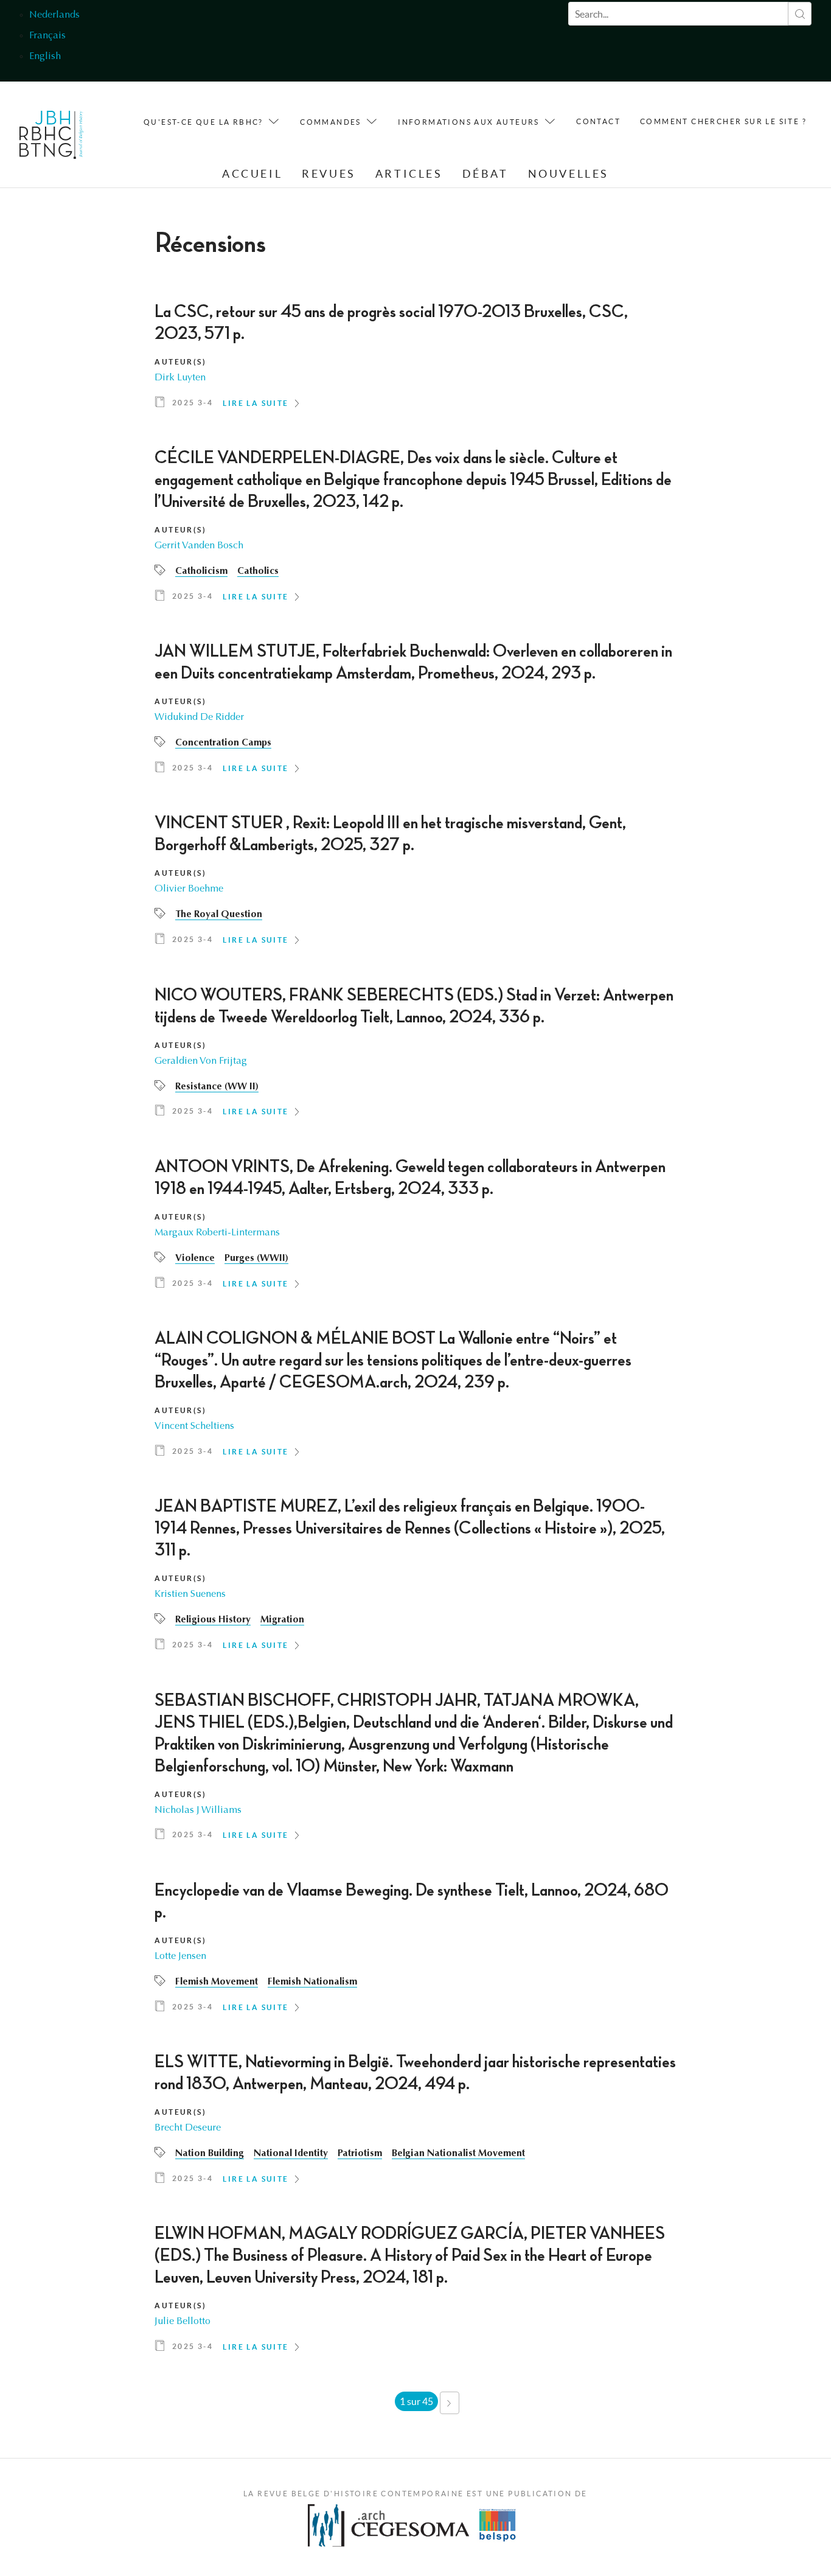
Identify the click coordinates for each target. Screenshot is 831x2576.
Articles (409, 174)
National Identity (291, 2154)
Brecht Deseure (188, 2128)
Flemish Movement (217, 1982)
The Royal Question (219, 915)
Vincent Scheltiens (194, 1426)
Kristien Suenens (190, 1594)
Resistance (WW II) (217, 1087)
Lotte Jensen (180, 1956)
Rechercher (800, 14)
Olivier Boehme (189, 889)
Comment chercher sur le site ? (723, 121)
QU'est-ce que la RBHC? (203, 122)
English (45, 57)
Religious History (213, 1620)
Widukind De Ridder (199, 717)
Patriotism (360, 2154)
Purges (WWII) (256, 1258)
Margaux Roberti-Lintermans (217, 1233)
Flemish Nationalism (312, 1982)
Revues (329, 174)
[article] (415, 360)
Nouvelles (568, 174)
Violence (195, 1258)
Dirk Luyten (180, 378)
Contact (598, 121)
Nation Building (210, 2154)
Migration (282, 1620)
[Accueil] (51, 138)
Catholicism (201, 571)
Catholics (258, 571)
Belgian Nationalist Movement (458, 2154)
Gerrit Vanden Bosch (199, 546)
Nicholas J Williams (198, 1810)
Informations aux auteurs (469, 122)
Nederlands (54, 15)
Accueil (252, 174)
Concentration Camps (223, 743)
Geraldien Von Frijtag (201, 1061)
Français (47, 36)
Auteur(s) (180, 362)
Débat (485, 174)
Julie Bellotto (183, 2322)
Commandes (331, 122)
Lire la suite (256, 403)
